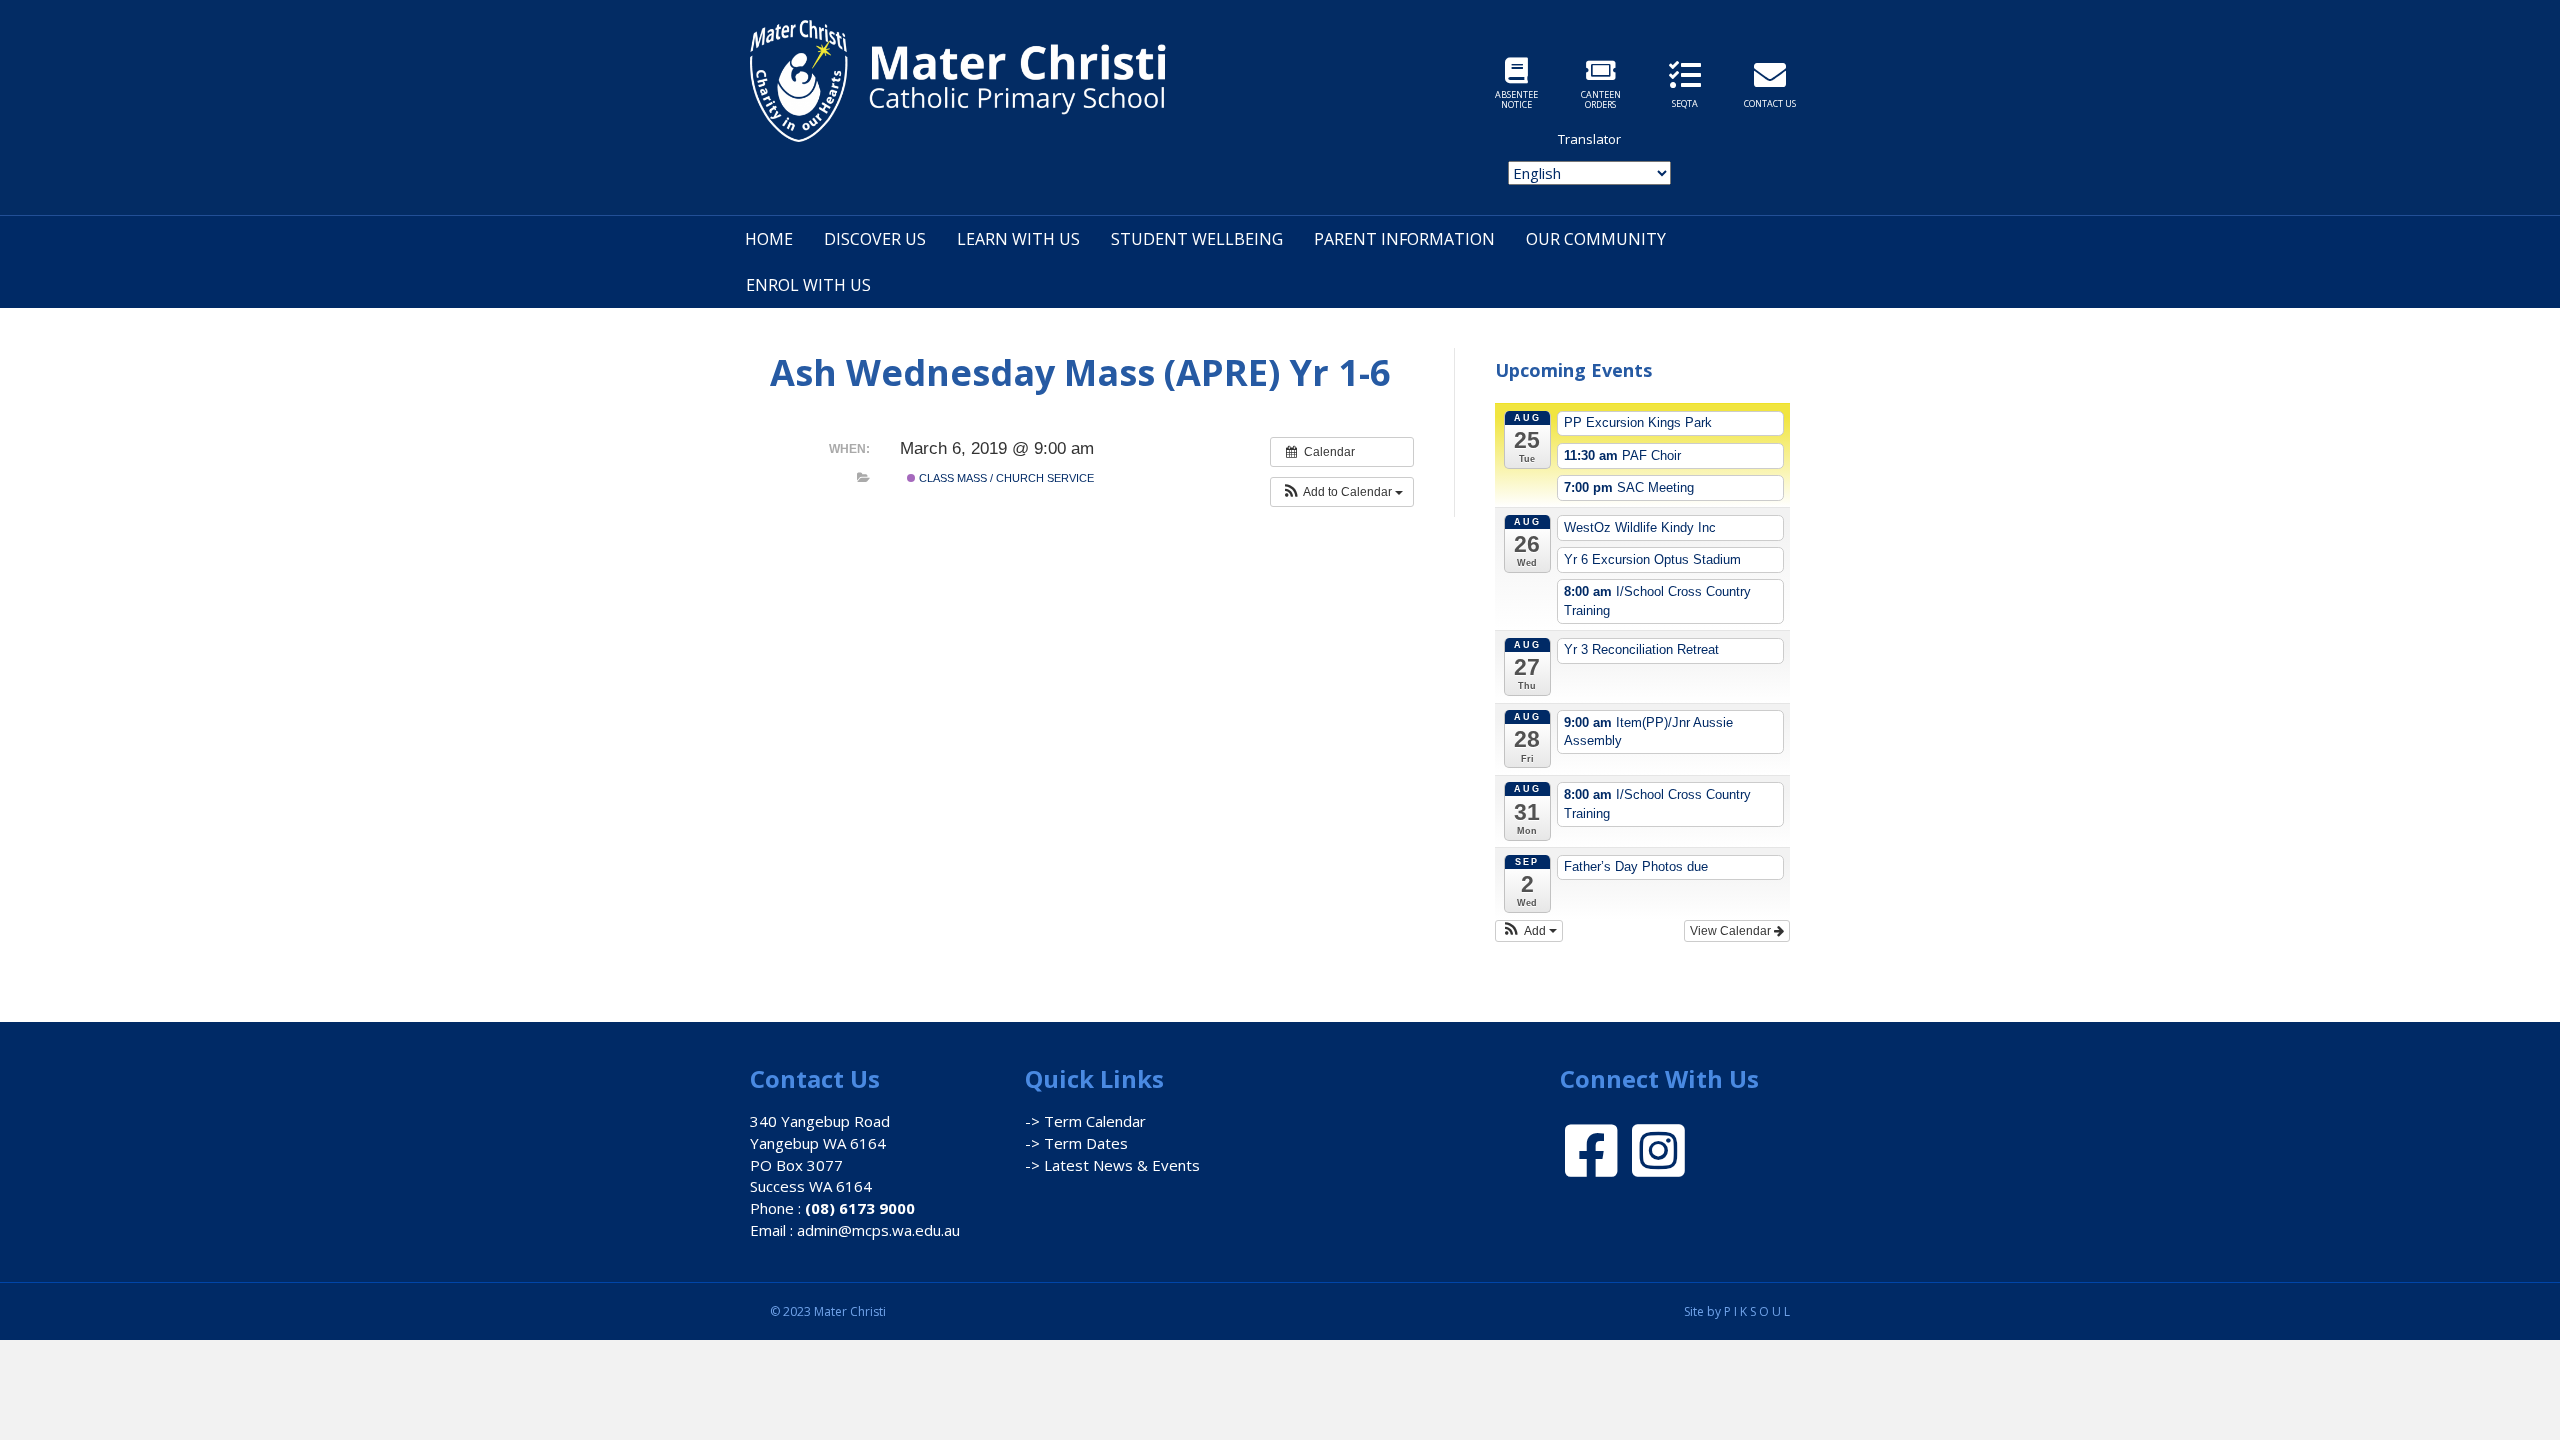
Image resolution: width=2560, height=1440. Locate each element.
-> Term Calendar (1085, 1121)
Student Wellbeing (1197, 239)
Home (769, 239)
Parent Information (1404, 239)
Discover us (875, 239)
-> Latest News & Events (1112, 1165)
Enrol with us (808, 285)
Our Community (1596, 239)
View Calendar (1732, 931)
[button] (1342, 492)
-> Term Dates (1076, 1143)
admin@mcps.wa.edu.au (878, 1230)
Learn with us (1018, 239)
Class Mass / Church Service (1005, 478)
